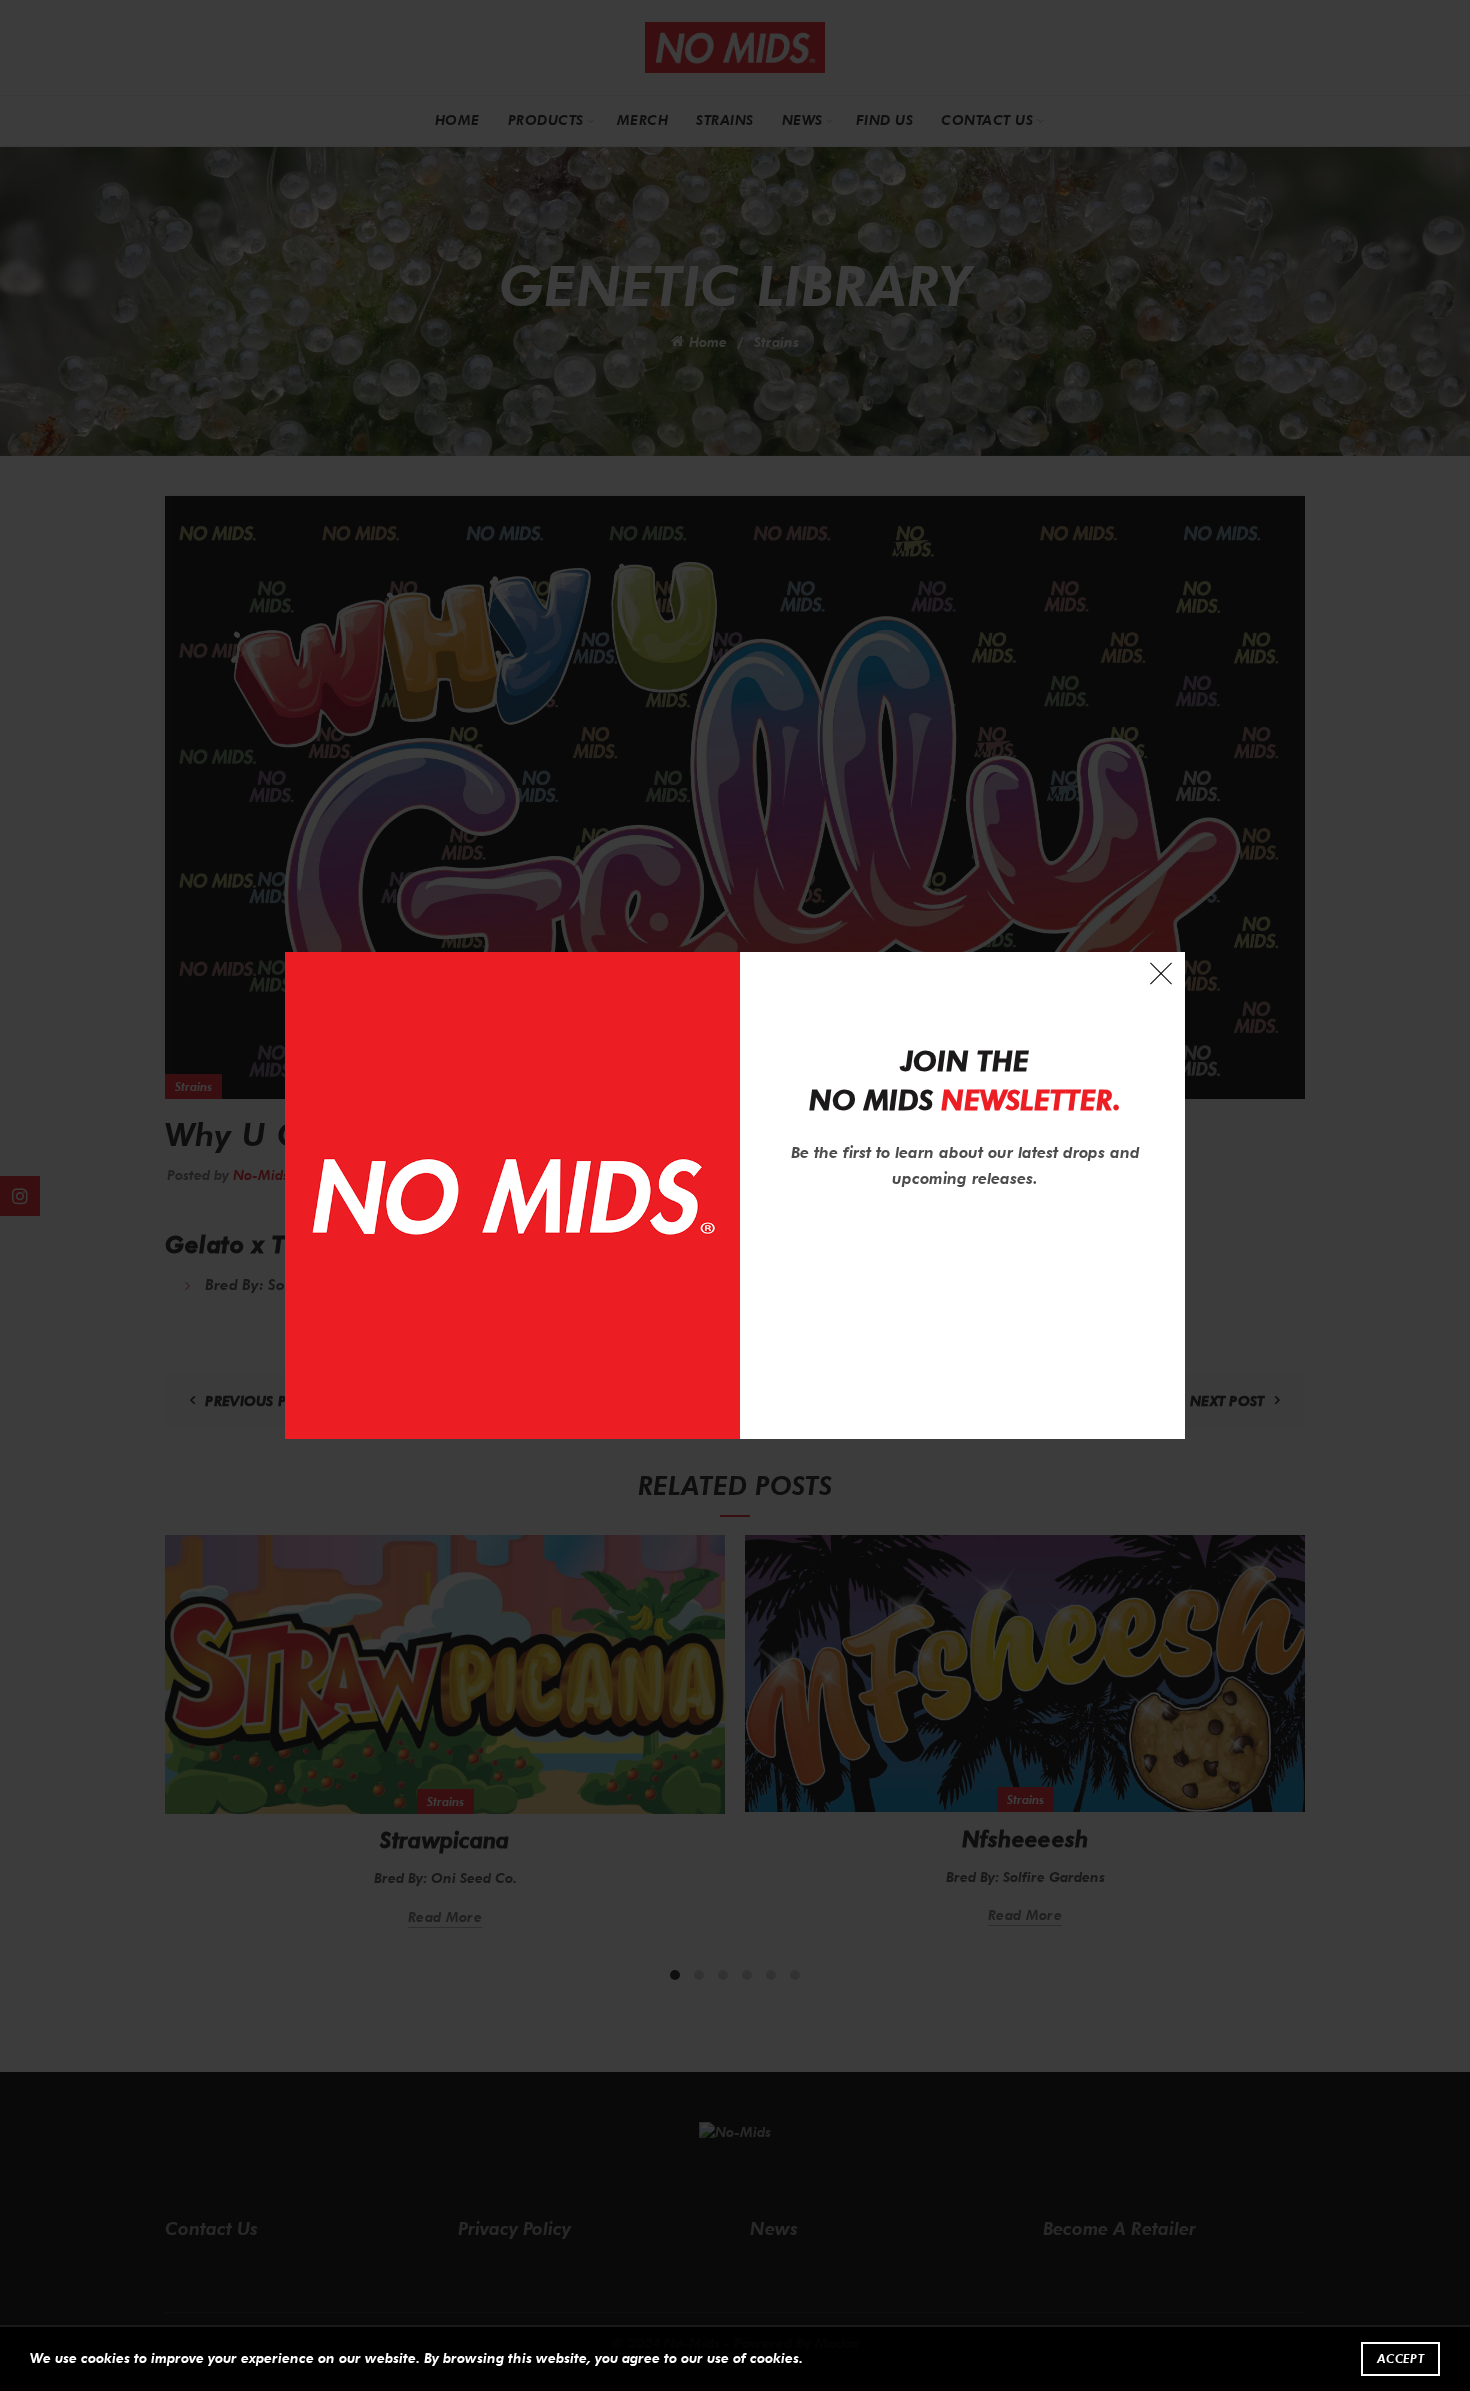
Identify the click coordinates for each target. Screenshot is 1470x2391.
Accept (1400, 2358)
